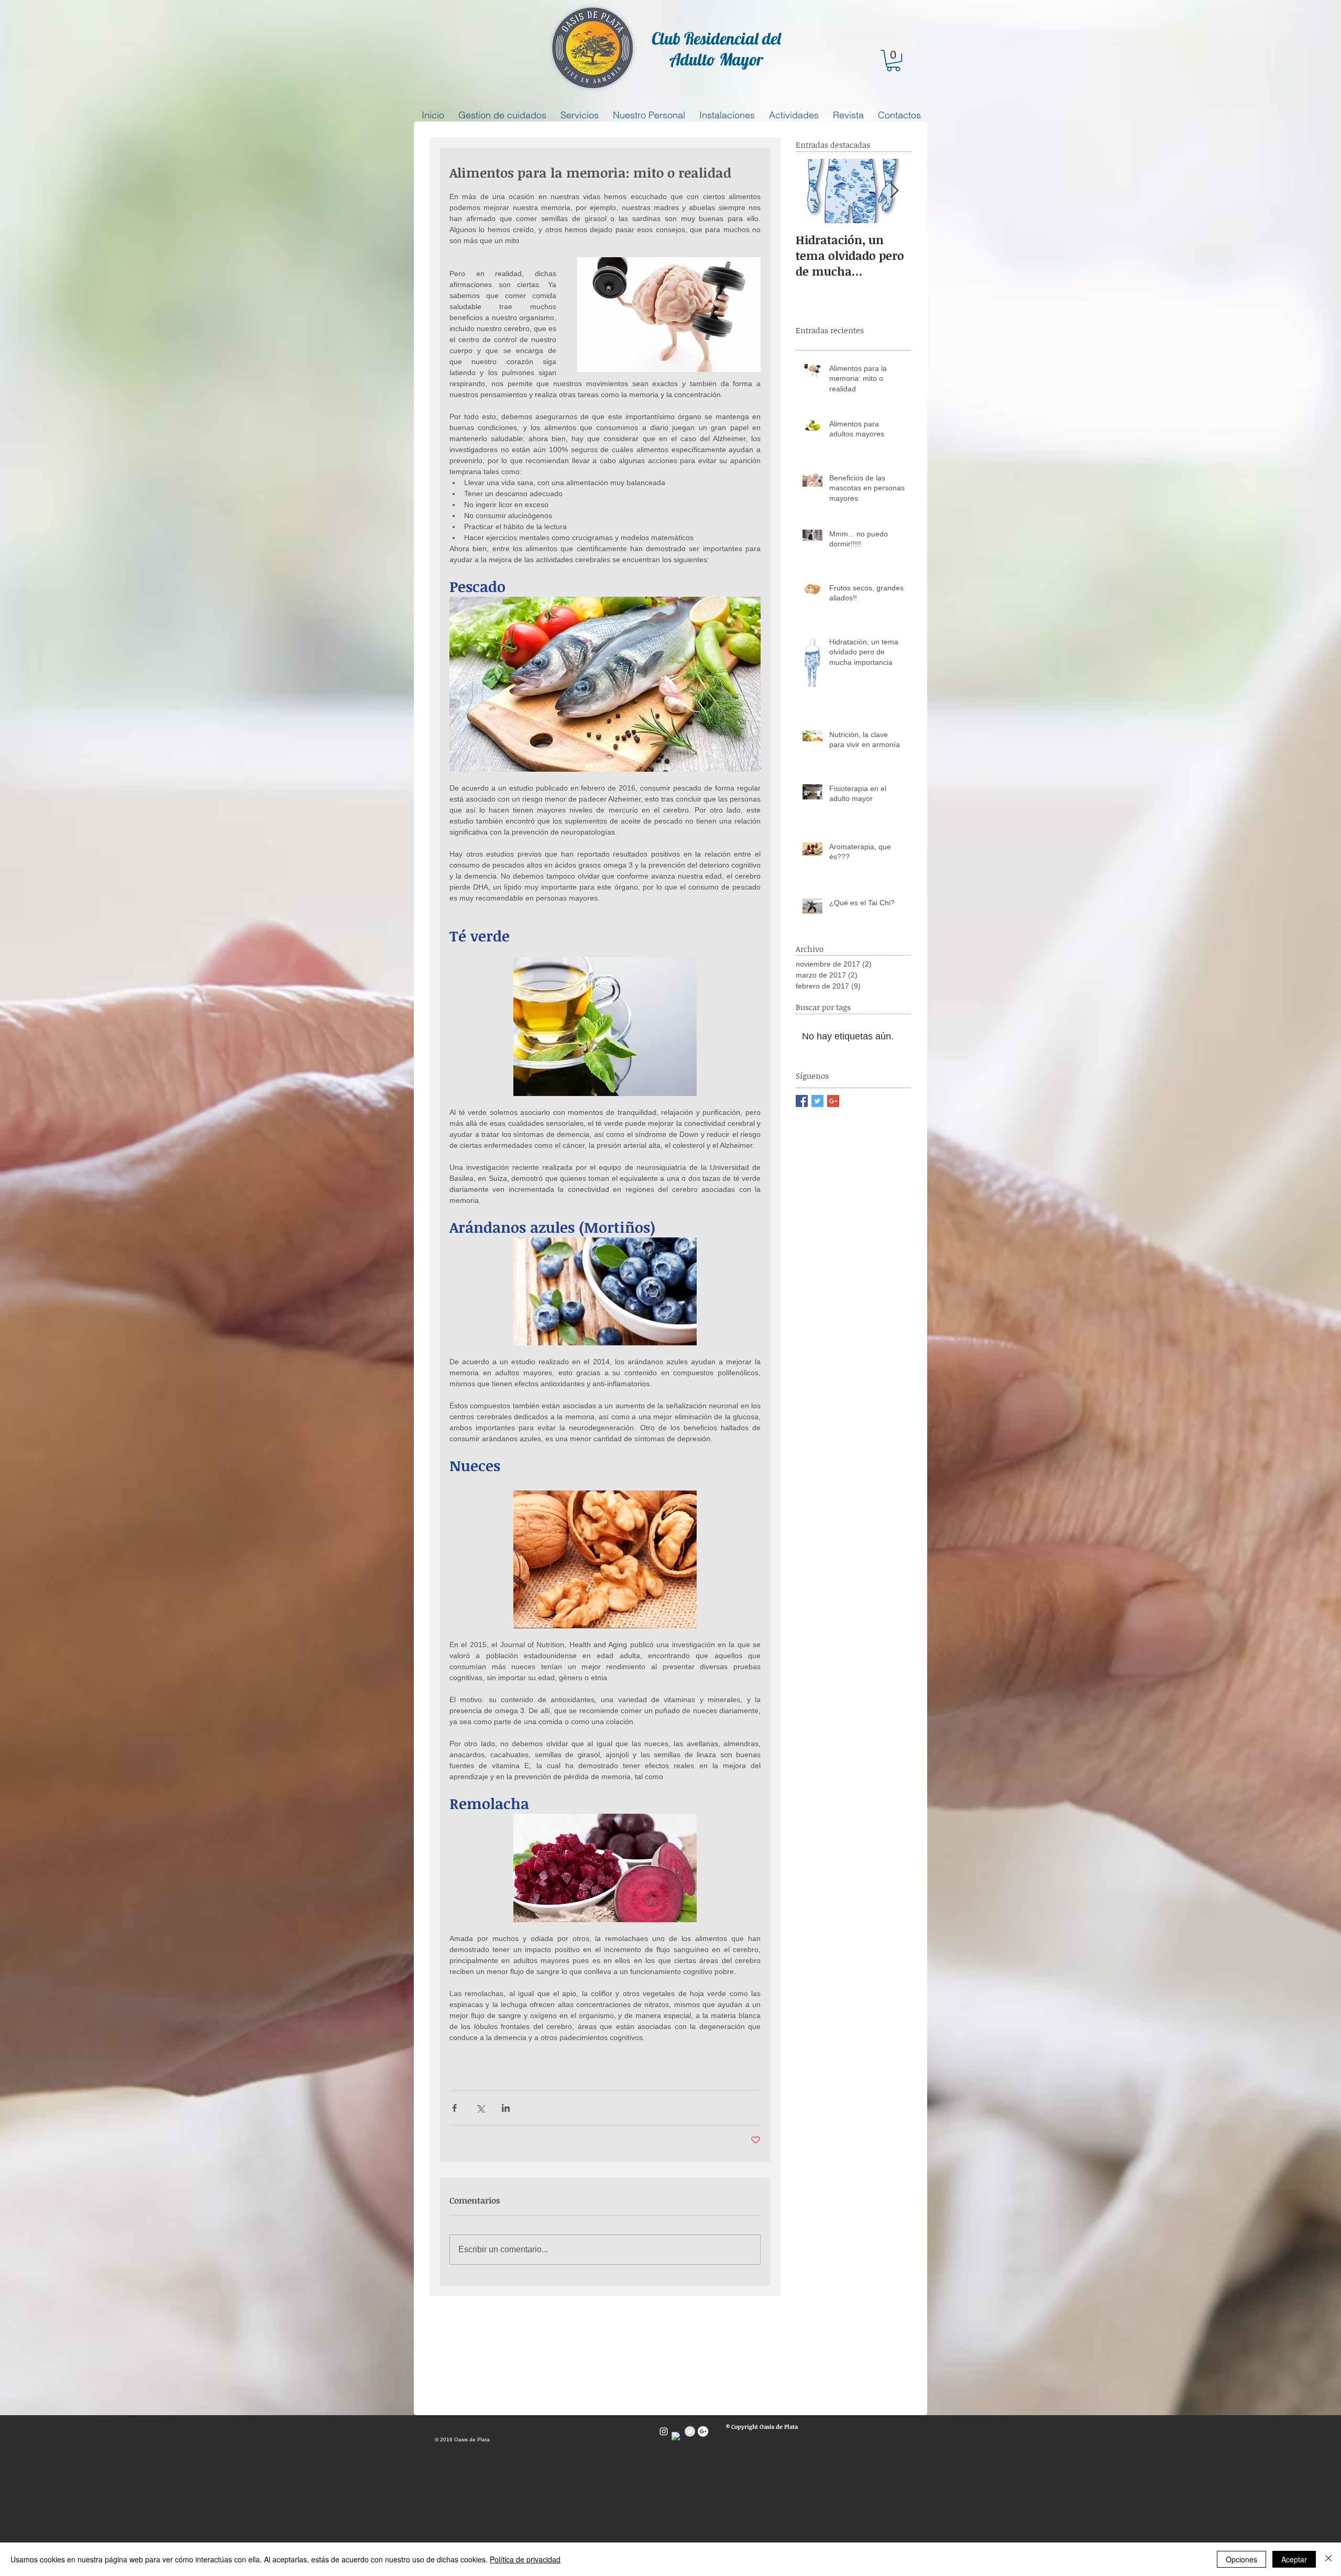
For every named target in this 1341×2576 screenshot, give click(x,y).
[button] (893, 61)
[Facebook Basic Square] (802, 1101)
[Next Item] (894, 191)
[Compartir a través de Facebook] (454, 2108)
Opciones (1241, 2559)
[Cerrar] (1328, 2559)
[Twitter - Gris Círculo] (690, 2431)
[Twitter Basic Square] (817, 1101)
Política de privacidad (525, 2559)
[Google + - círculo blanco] (703, 2431)
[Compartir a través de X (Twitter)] (480, 2108)
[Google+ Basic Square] (833, 1101)
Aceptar (1294, 2559)
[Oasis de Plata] (664, 2431)
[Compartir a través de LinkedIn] (506, 2108)
